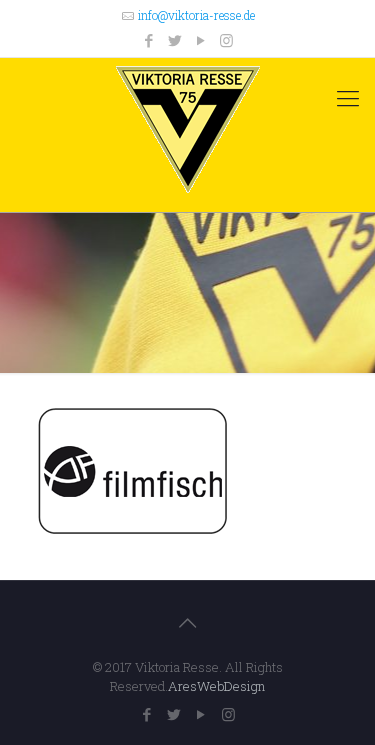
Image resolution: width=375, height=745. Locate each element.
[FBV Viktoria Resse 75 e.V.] (187, 130)
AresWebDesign (216, 686)
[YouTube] (200, 40)
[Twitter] (174, 40)
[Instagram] (226, 40)
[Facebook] (148, 40)
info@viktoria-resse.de (196, 15)
